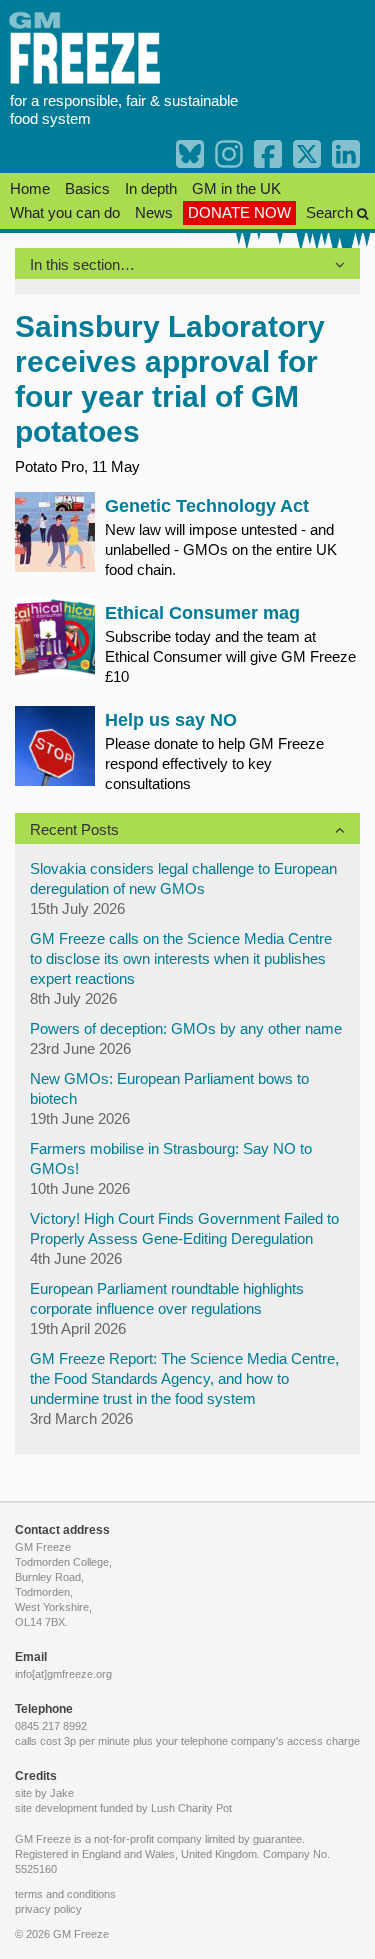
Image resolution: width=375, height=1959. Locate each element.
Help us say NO (171, 720)
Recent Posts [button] (74, 829)
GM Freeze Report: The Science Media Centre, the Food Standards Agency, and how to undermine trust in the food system (184, 1378)
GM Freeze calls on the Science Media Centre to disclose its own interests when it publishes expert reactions (181, 958)
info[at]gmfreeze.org (63, 1674)
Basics (87, 188)
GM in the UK (236, 188)
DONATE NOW (239, 212)
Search (331, 212)
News (154, 212)
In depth (151, 188)
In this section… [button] (82, 264)
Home (30, 188)
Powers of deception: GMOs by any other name (186, 1028)
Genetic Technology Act (207, 506)
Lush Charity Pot (191, 1808)
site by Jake (44, 1793)
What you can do (65, 212)
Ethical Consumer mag (202, 613)
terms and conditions (65, 1894)
